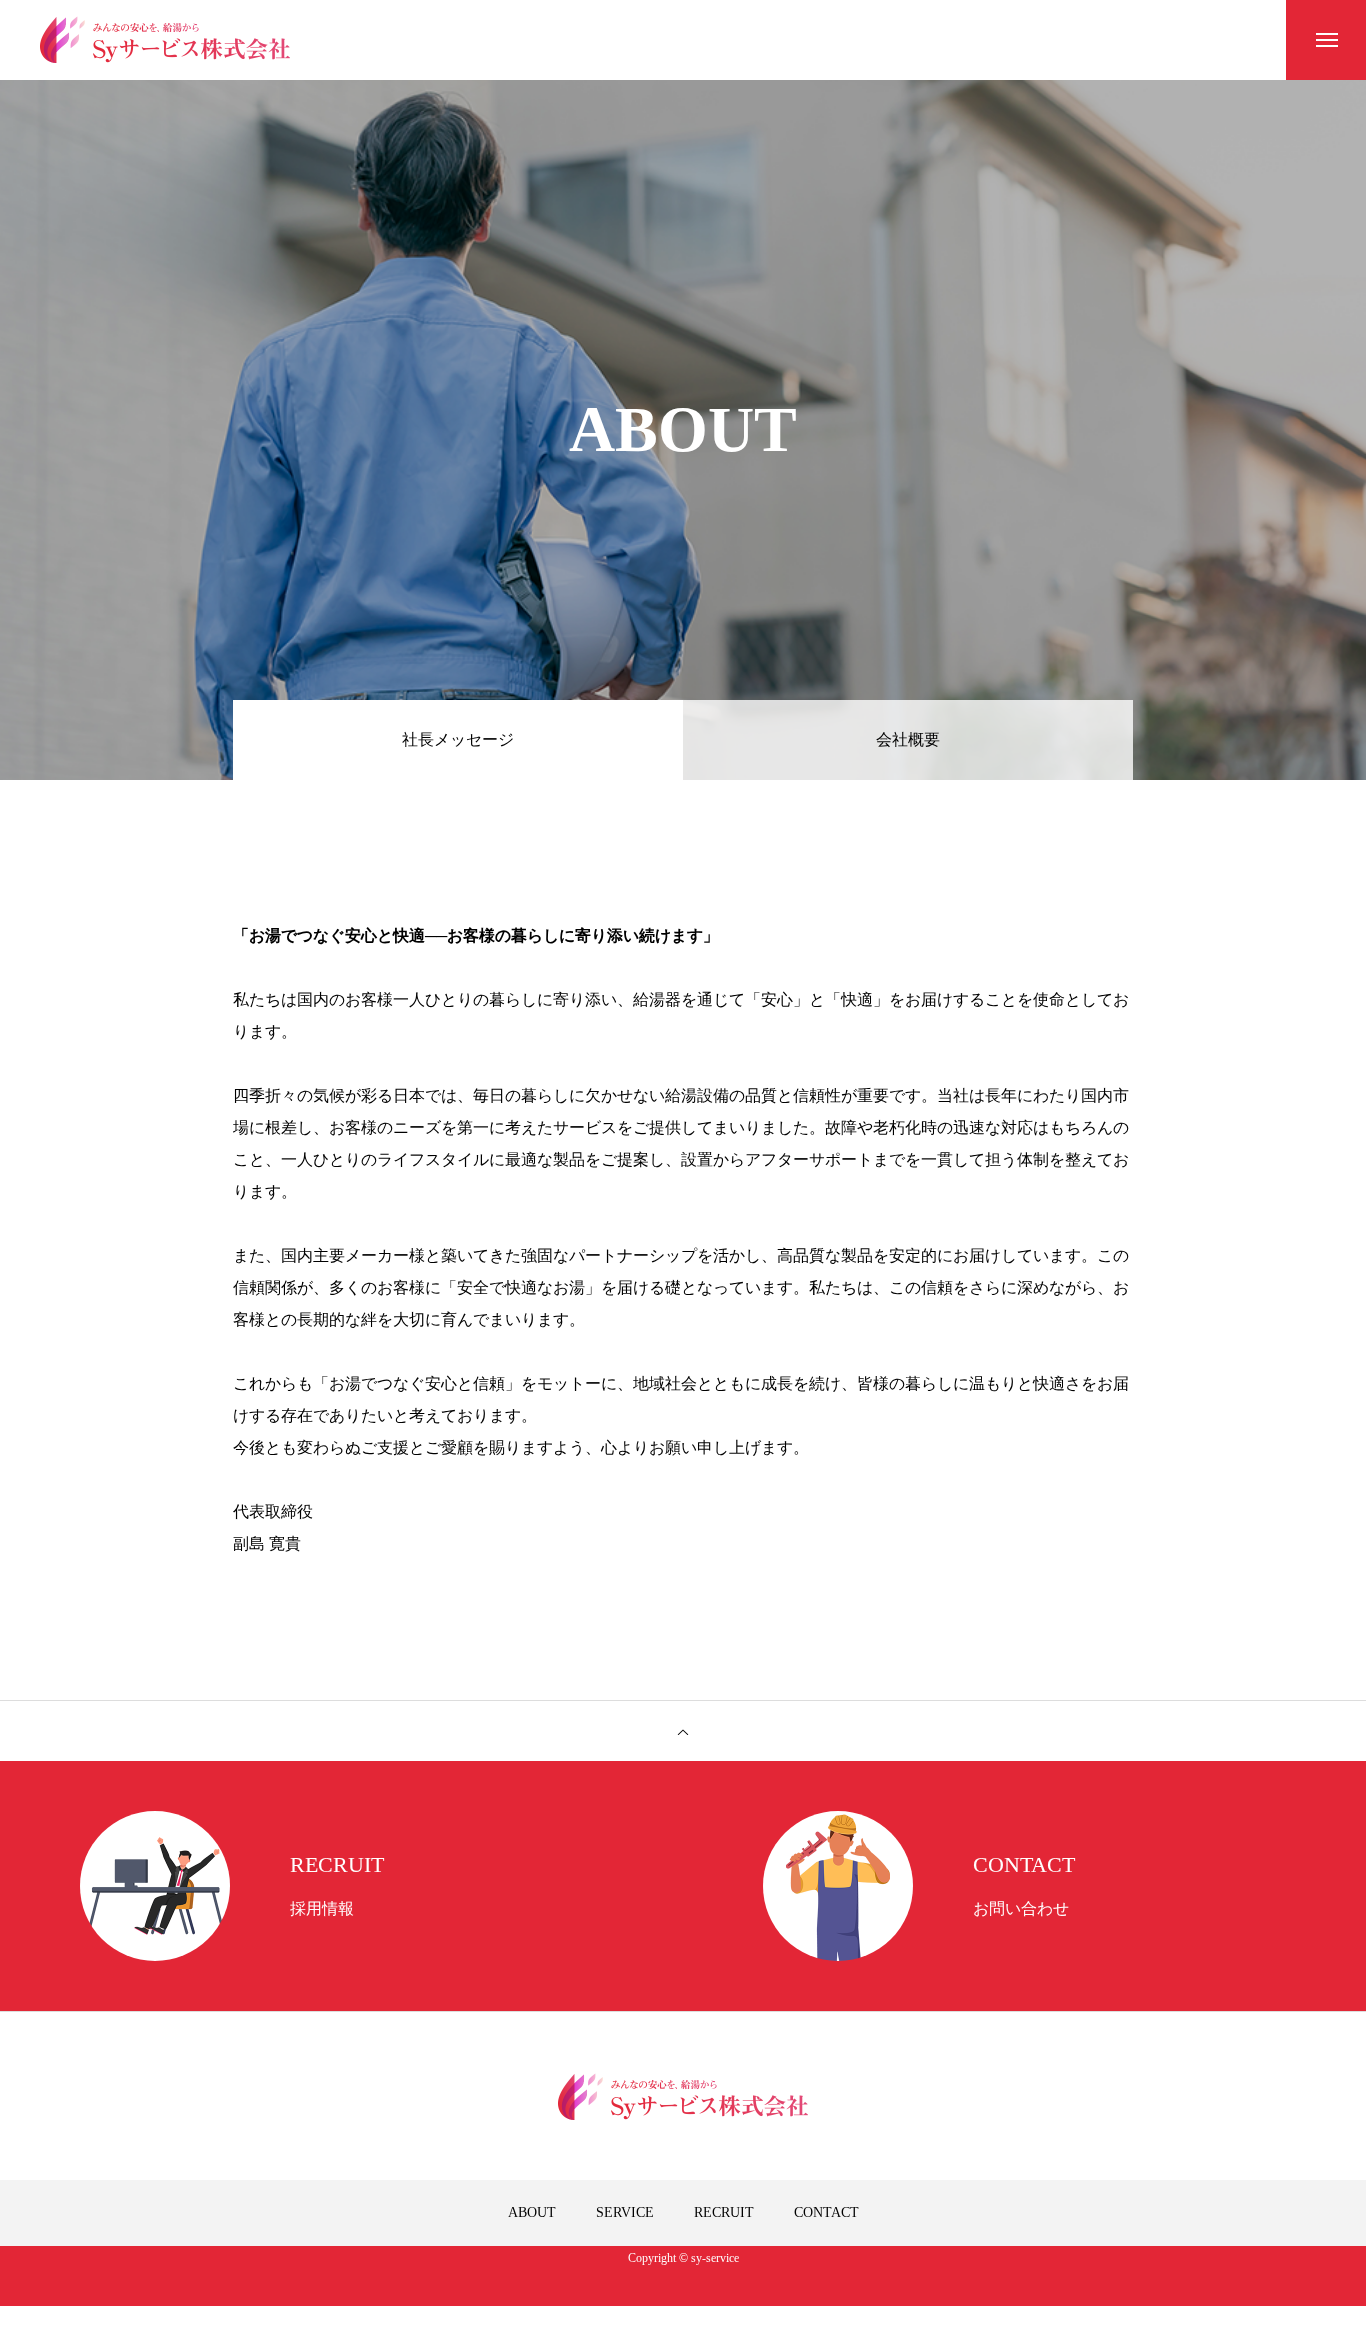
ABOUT (532, 2212)
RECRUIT (724, 2212)
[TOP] (683, 1731)
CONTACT (826, 2212)
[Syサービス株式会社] (165, 40)
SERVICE (625, 2212)
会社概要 (908, 739)
